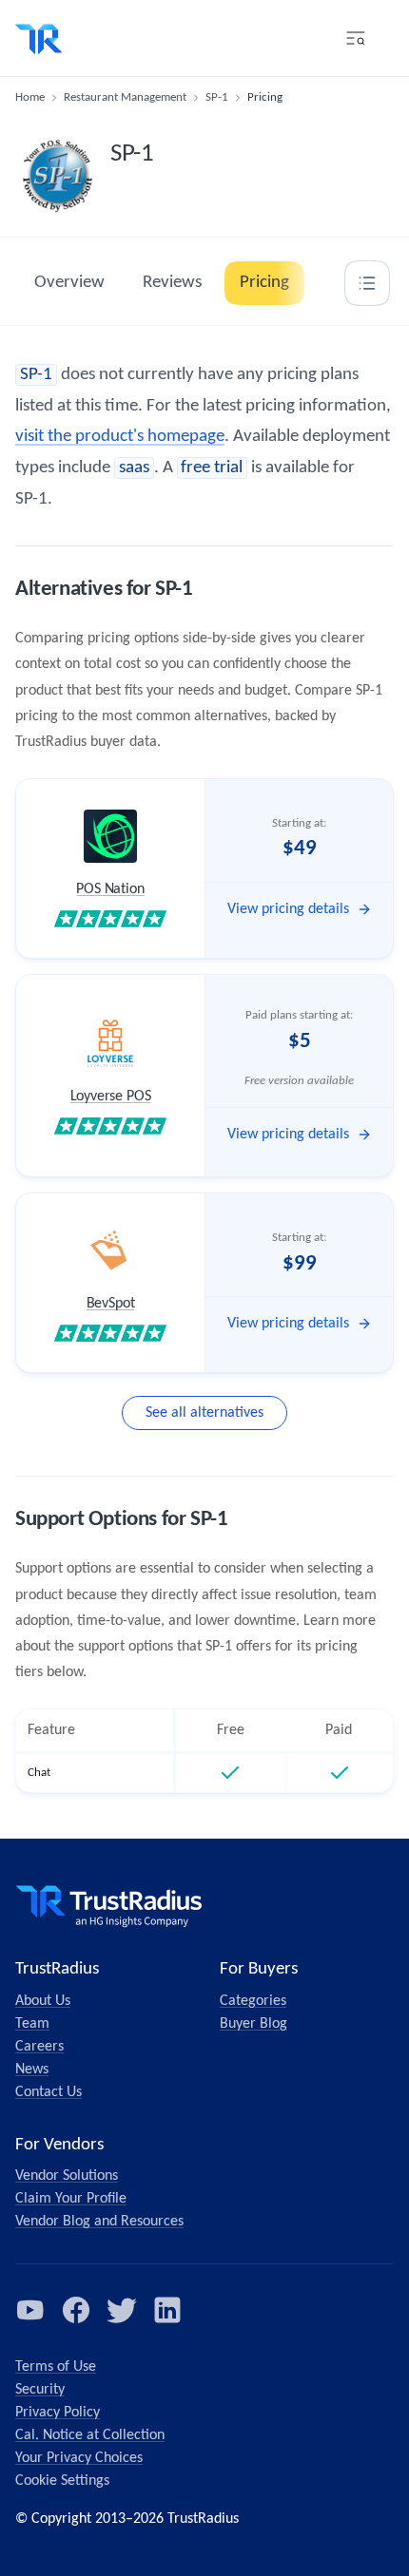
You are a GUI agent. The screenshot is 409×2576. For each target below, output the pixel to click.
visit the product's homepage (120, 437)
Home (30, 97)
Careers (39, 2047)
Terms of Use (56, 2367)
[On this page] (367, 283)
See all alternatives (204, 1413)
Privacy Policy (58, 2413)
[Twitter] (122, 2310)
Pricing (264, 283)
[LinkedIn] (167, 2310)
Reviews (172, 283)
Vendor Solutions (67, 2176)
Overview (69, 283)
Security (40, 2390)
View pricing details (288, 909)
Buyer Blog (253, 2024)
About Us (43, 2001)
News (32, 2070)
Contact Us (49, 2092)
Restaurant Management (125, 97)
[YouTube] (30, 2310)
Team (32, 2024)
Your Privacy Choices (79, 2458)
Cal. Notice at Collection (90, 2435)
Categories (253, 2001)
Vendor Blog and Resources (99, 2222)
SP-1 (217, 97)
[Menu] (356, 38)
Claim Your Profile (71, 2199)
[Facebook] (76, 2310)
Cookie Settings (62, 2481)
